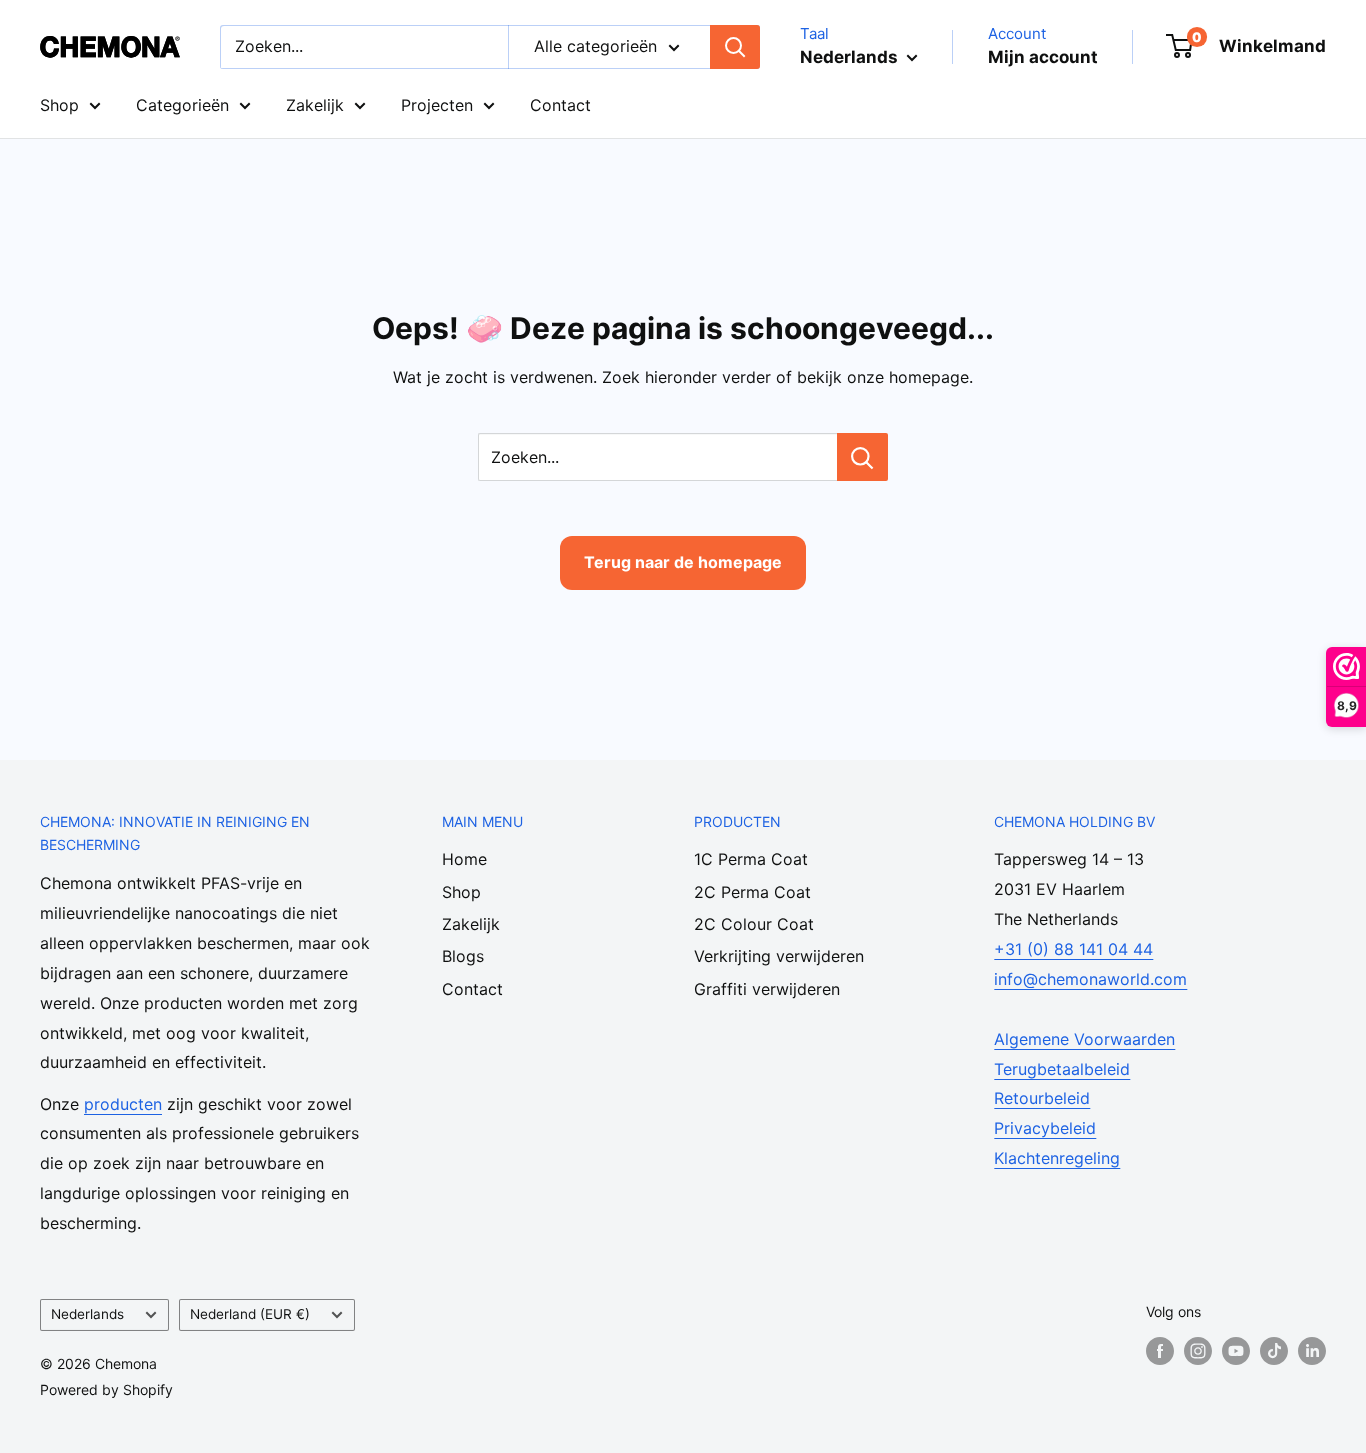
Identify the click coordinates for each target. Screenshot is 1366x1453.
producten (123, 1104)
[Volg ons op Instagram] (1198, 1350)
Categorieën (182, 105)
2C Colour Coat (754, 924)
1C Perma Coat (751, 859)
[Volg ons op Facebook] (1160, 1350)
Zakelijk (315, 105)
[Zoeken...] (862, 457)
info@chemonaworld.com (1090, 979)
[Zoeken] (735, 47)
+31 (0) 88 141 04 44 (1073, 949)
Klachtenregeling (1057, 1158)
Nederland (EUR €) (250, 1314)
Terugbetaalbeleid (1062, 1069)
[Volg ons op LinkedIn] (1312, 1350)
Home (464, 859)
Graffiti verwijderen (767, 989)
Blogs (463, 956)
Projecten (437, 105)
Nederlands (87, 1314)
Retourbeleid (1042, 1098)
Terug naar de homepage (683, 562)
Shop (59, 105)
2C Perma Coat (752, 892)
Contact (560, 105)
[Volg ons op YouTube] (1236, 1350)
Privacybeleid (1045, 1128)
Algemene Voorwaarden (1084, 1039)
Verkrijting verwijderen (779, 956)
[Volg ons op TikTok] (1274, 1350)
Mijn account (1043, 57)
